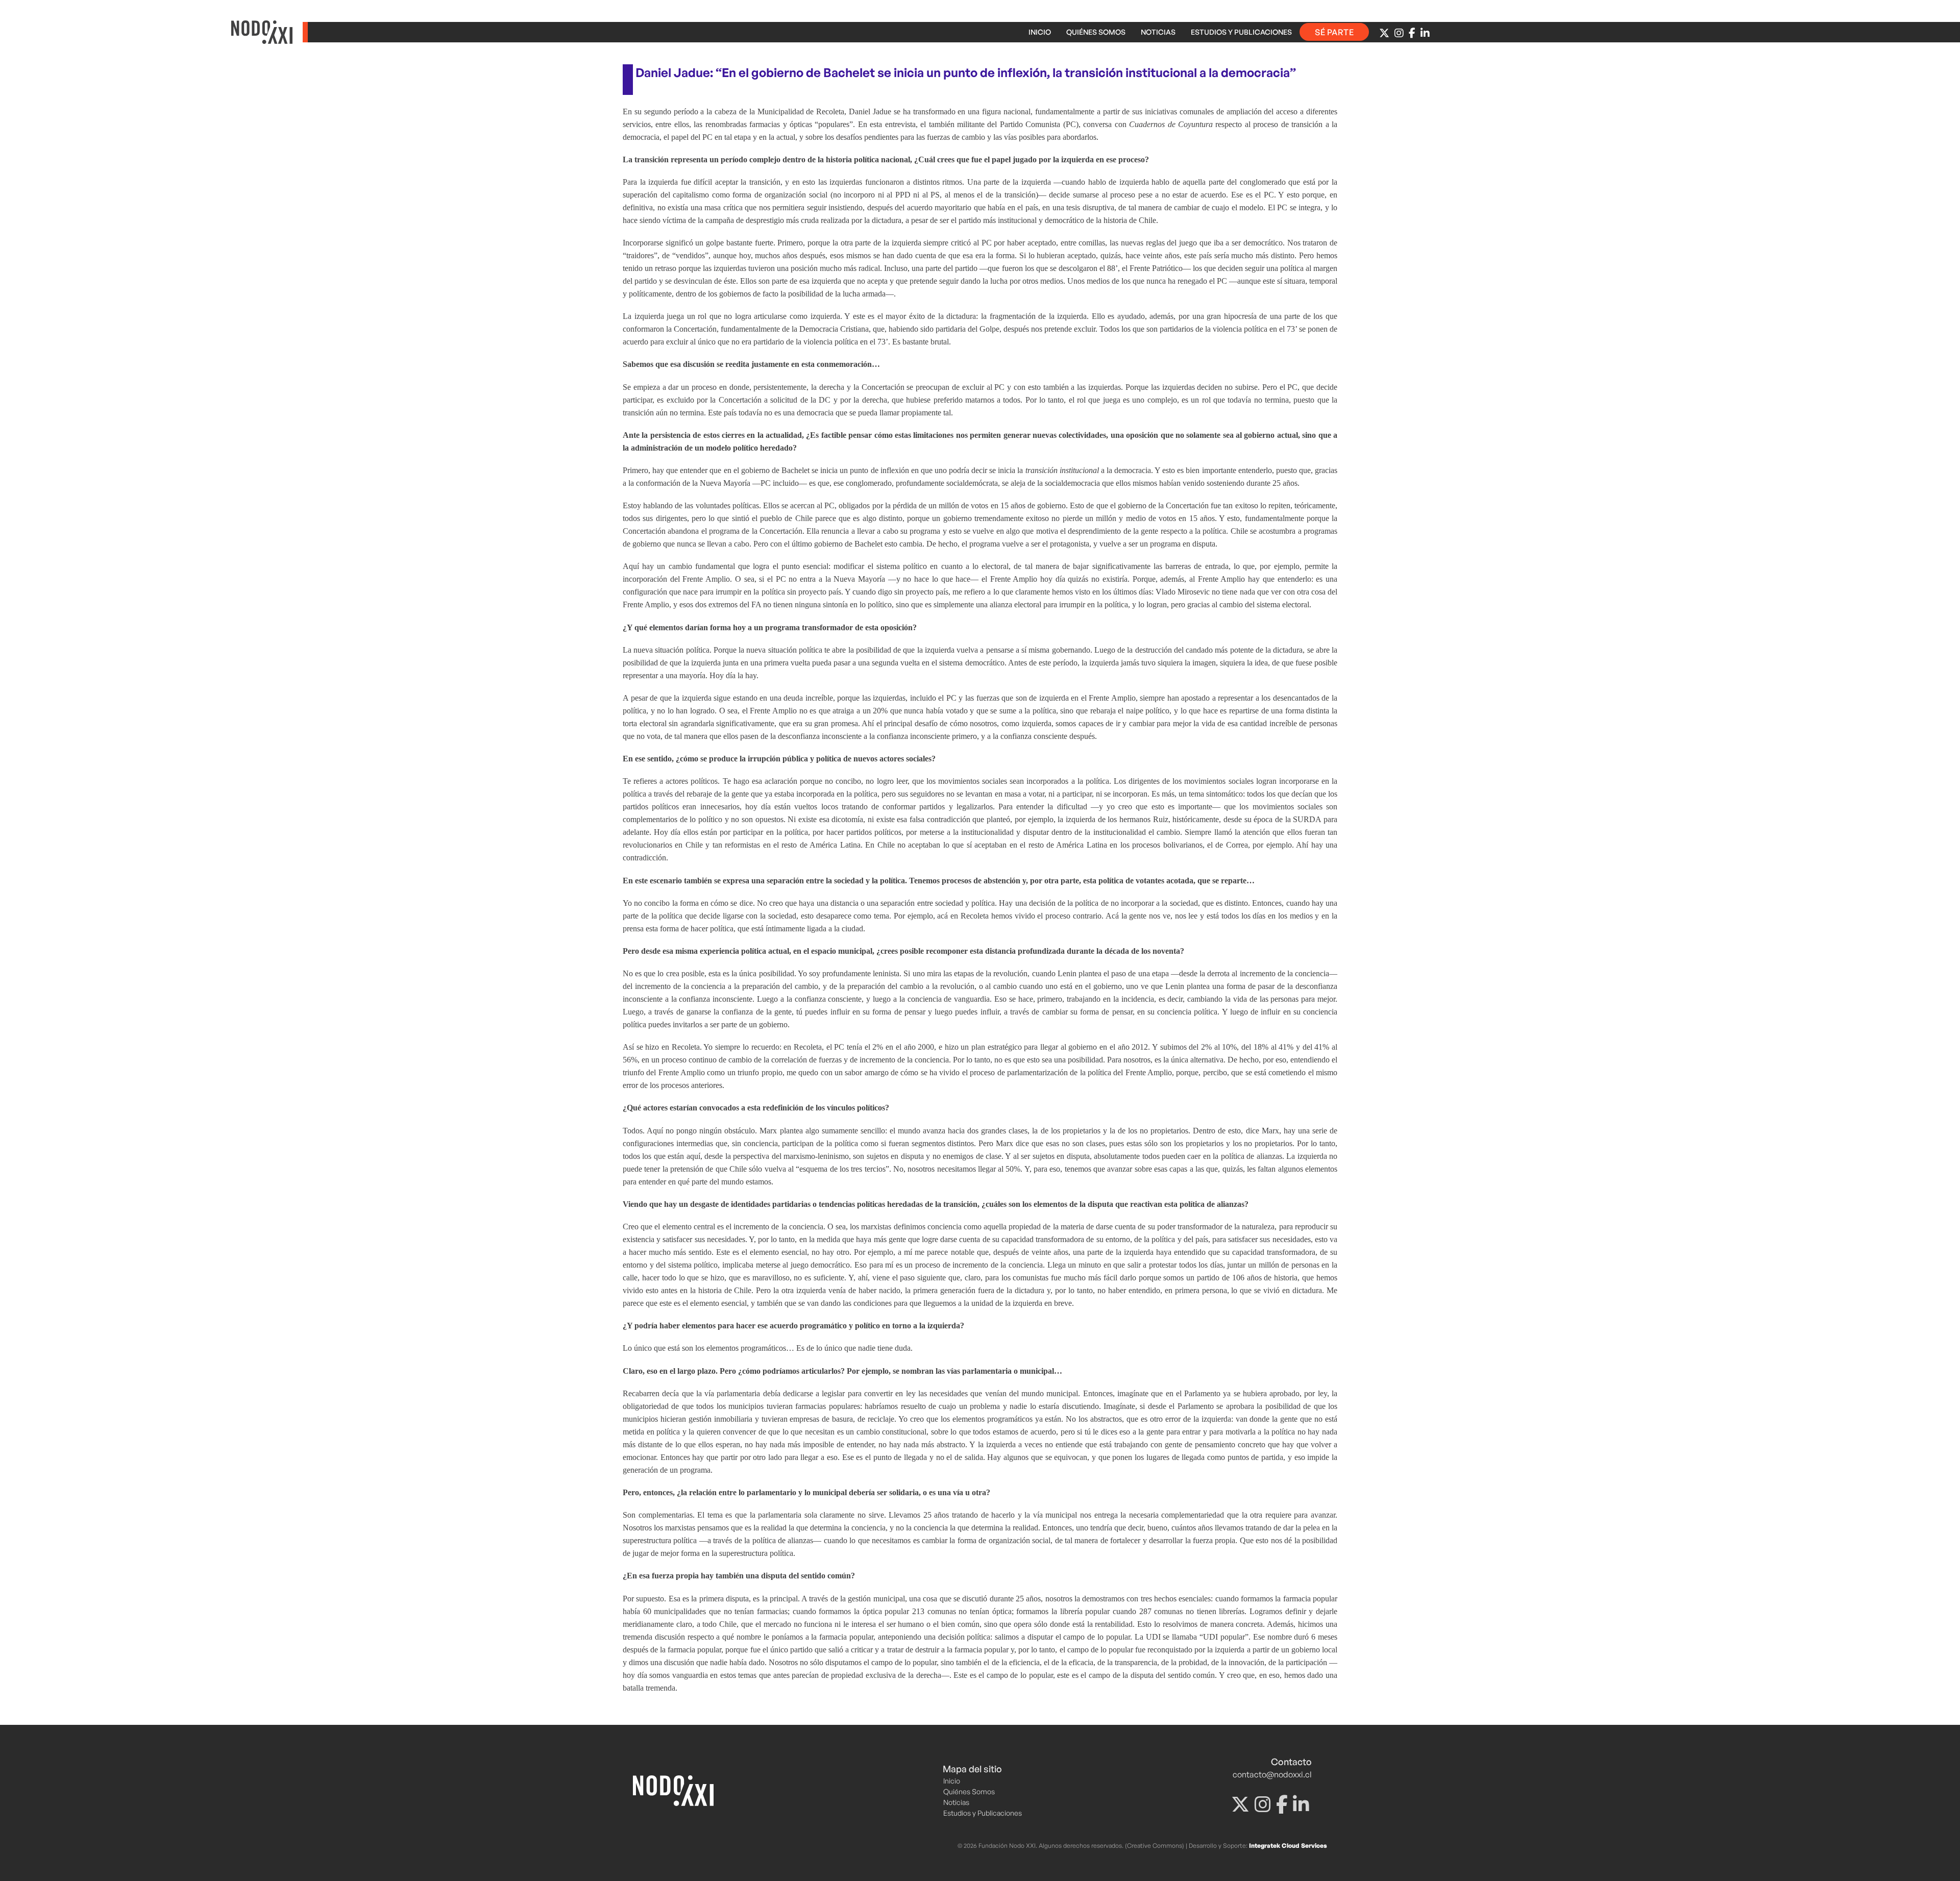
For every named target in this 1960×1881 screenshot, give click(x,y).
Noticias (1158, 32)
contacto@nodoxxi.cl (1272, 1774)
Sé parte (1334, 32)
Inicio (1040, 32)
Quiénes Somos (1096, 32)
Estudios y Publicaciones (1241, 32)
